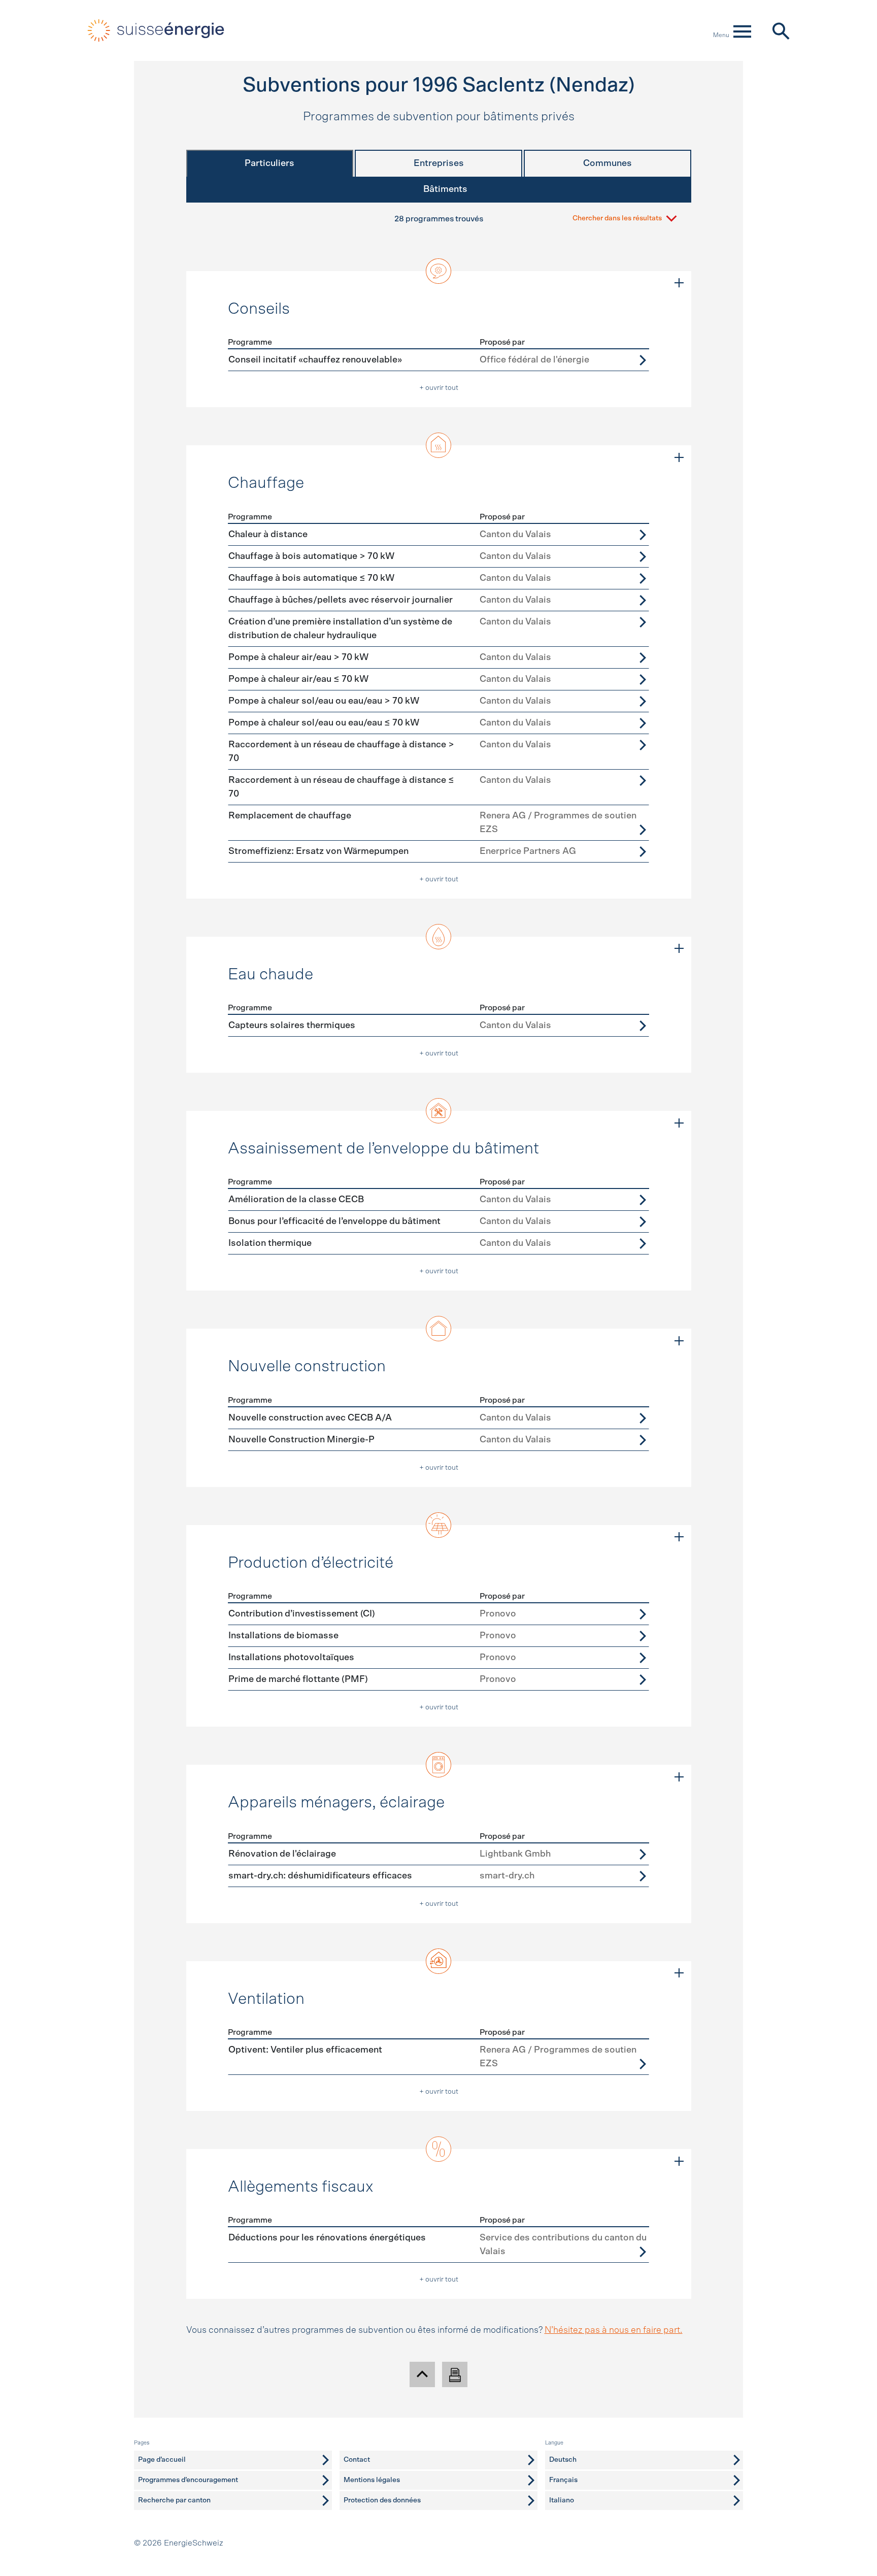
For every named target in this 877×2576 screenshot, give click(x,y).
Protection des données (382, 2500)
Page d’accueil (162, 2460)
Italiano (562, 2500)
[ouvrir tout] (679, 283)
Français (563, 2480)
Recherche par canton (174, 2500)
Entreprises (439, 163)
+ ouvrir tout (439, 388)
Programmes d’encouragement (188, 2480)
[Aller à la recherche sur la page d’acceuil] (780, 30)
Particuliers (269, 163)
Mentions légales (372, 2480)
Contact (357, 2460)
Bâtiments (445, 189)
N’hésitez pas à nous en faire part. (614, 2330)
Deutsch (563, 2460)
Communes (608, 163)
